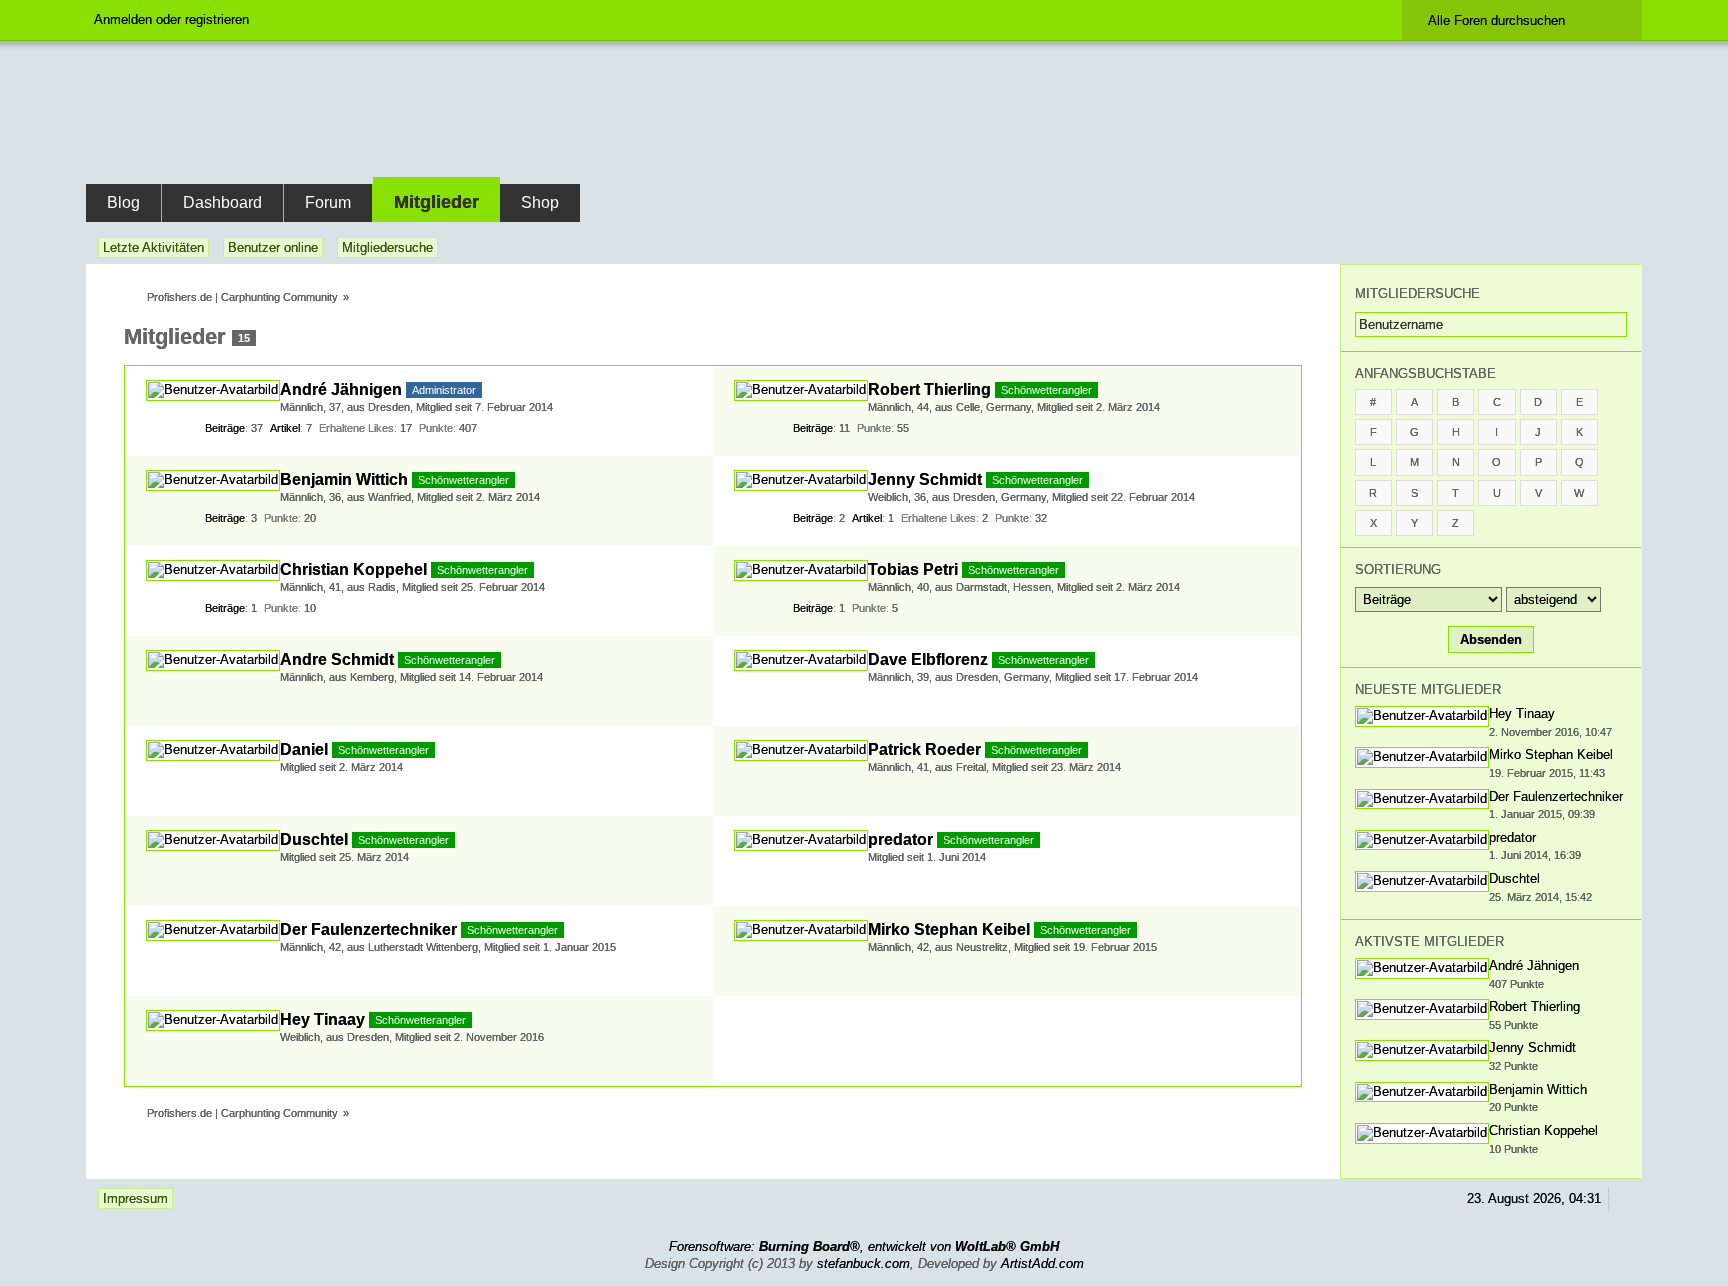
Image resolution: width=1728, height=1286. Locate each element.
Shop (540, 202)
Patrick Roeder (924, 749)
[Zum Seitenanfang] (1623, 1198)
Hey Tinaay (322, 1019)
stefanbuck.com (863, 1263)
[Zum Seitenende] (1623, 247)
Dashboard (222, 202)
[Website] (684, 387)
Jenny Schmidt (925, 479)
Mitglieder (436, 202)
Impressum (135, 1198)
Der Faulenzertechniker (368, 929)
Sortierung (1398, 569)
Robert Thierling (929, 389)
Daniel (304, 749)
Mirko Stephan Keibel (949, 929)
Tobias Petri (913, 569)
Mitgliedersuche (1417, 293)
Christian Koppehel (353, 569)
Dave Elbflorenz (928, 659)
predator (900, 839)
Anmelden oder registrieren (171, 19)
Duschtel (314, 839)
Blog (123, 202)
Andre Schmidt (337, 659)
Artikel (285, 428)
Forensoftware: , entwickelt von (864, 1246)
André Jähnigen (341, 389)
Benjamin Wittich (344, 479)
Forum (328, 202)
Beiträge (225, 428)
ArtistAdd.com (1042, 1263)
